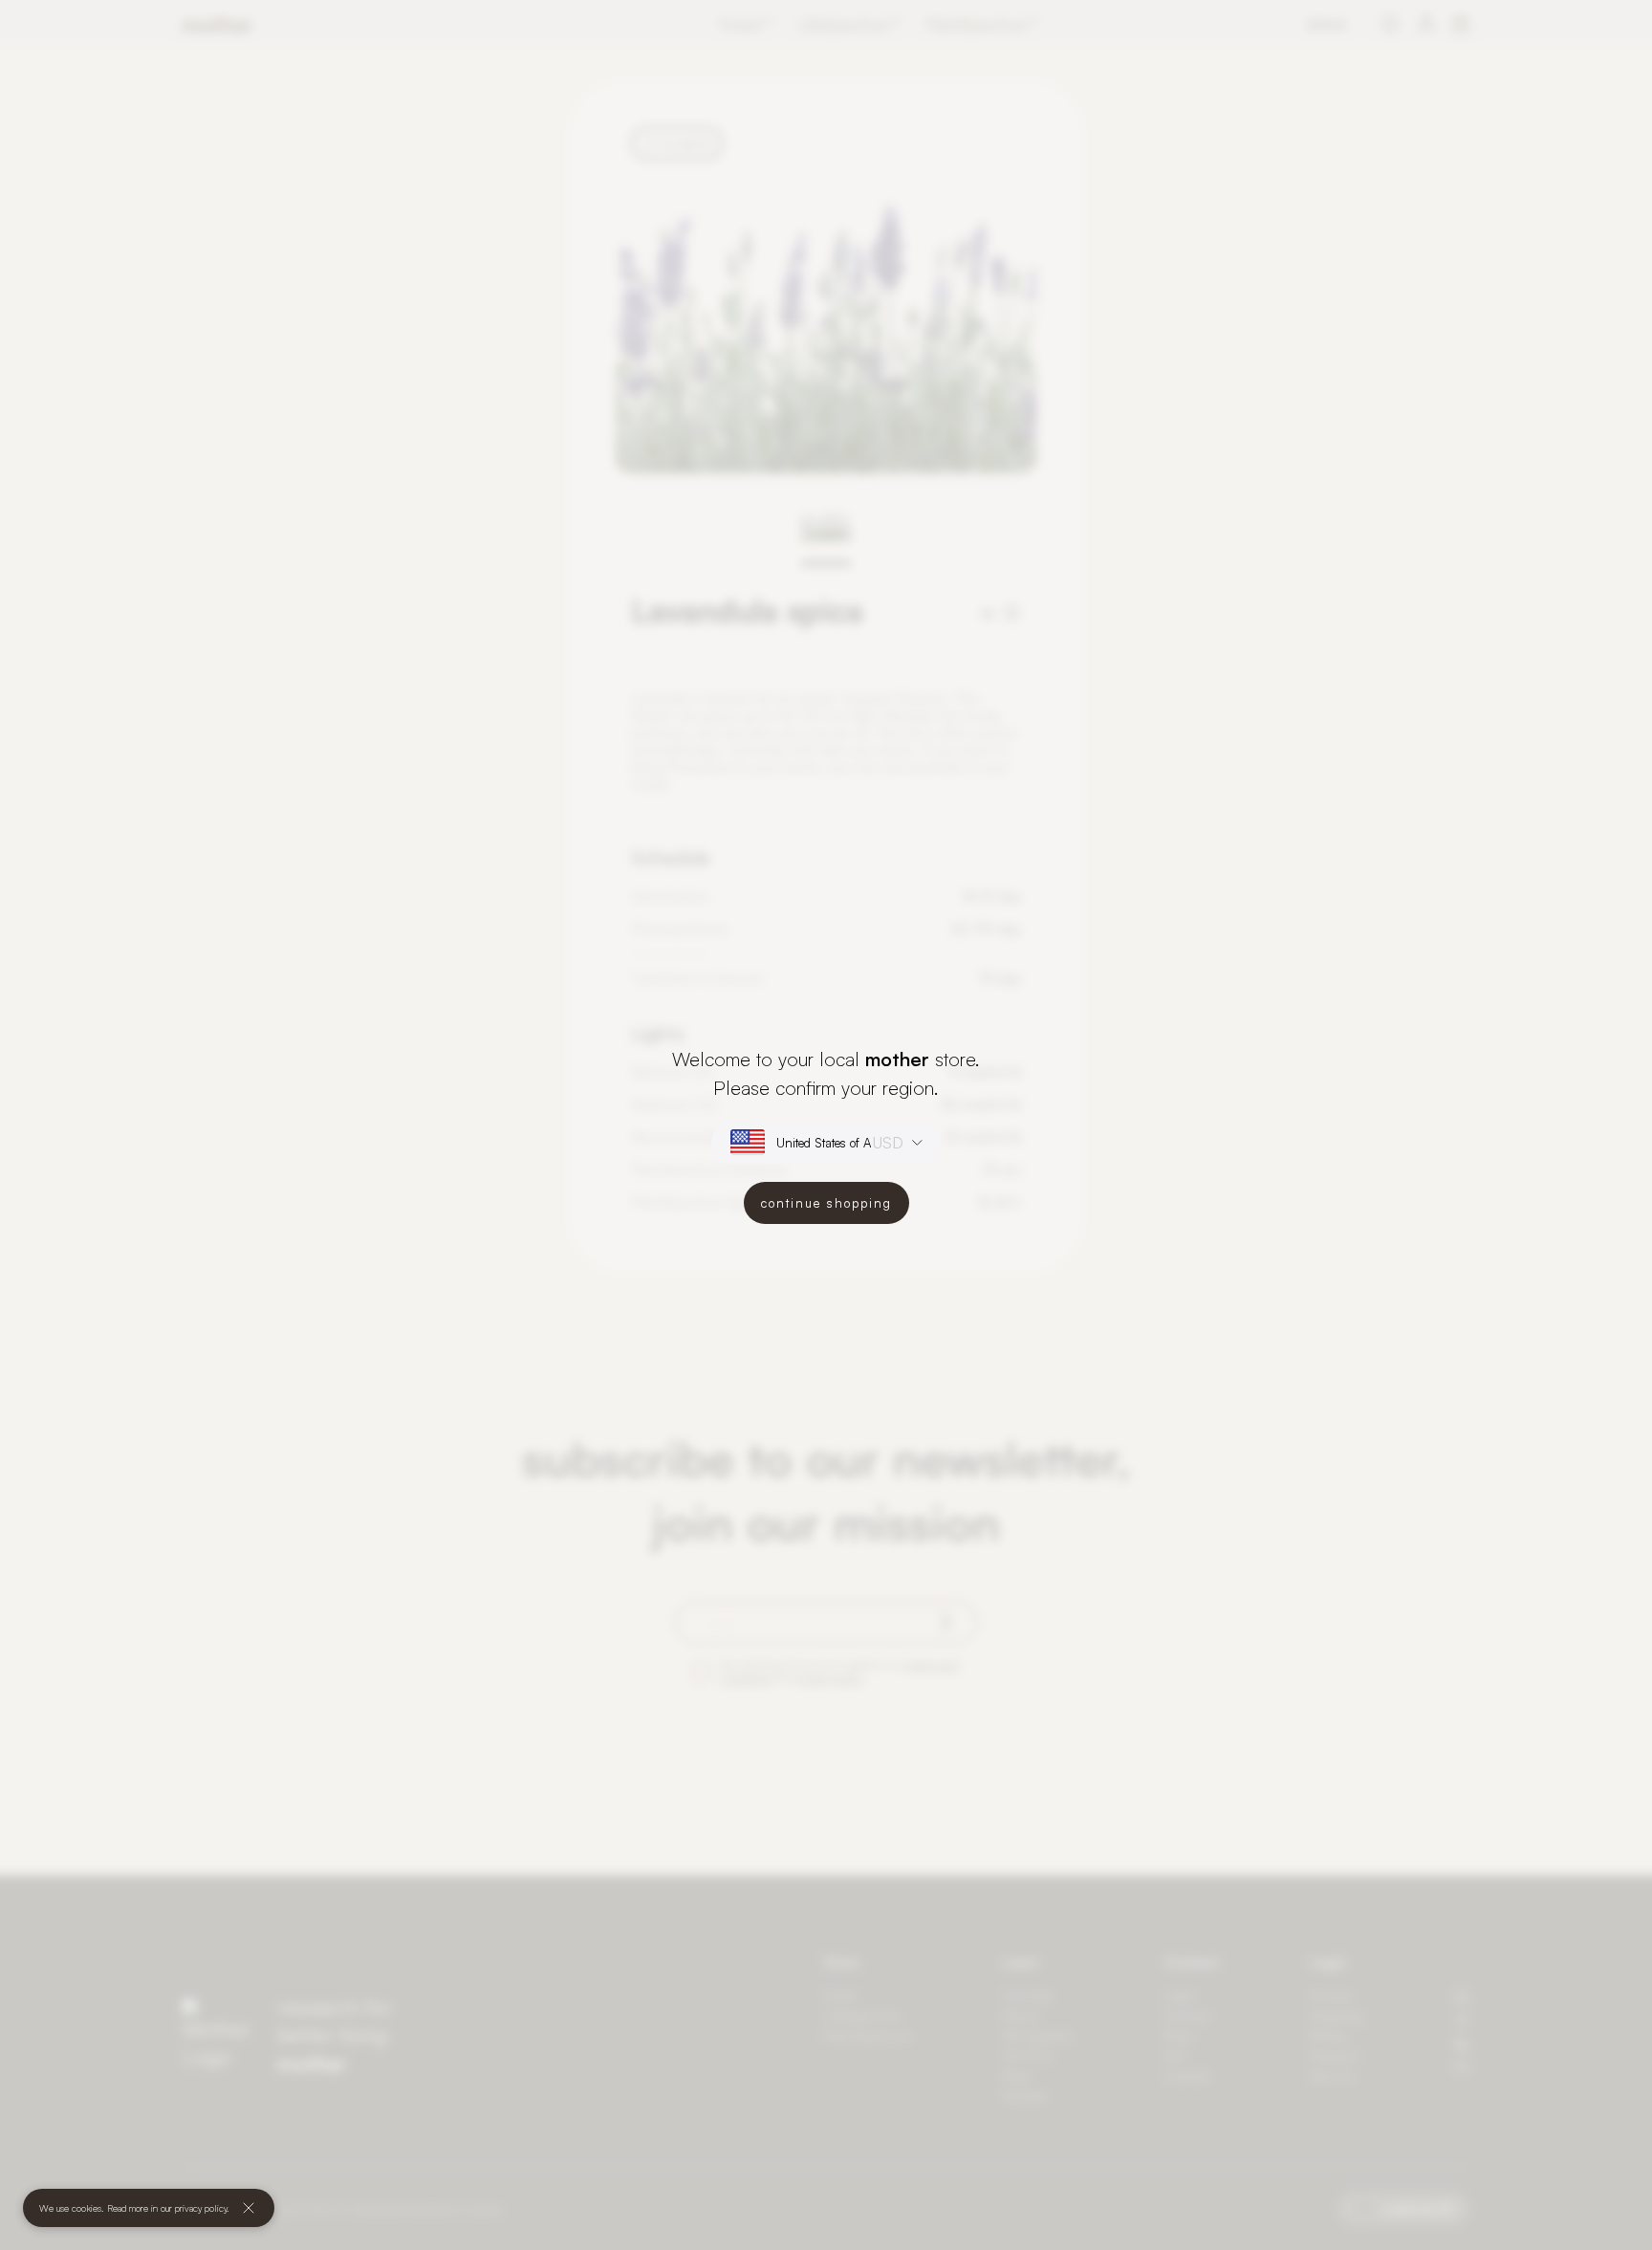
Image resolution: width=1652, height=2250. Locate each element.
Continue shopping (826, 1203)
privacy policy (201, 2208)
